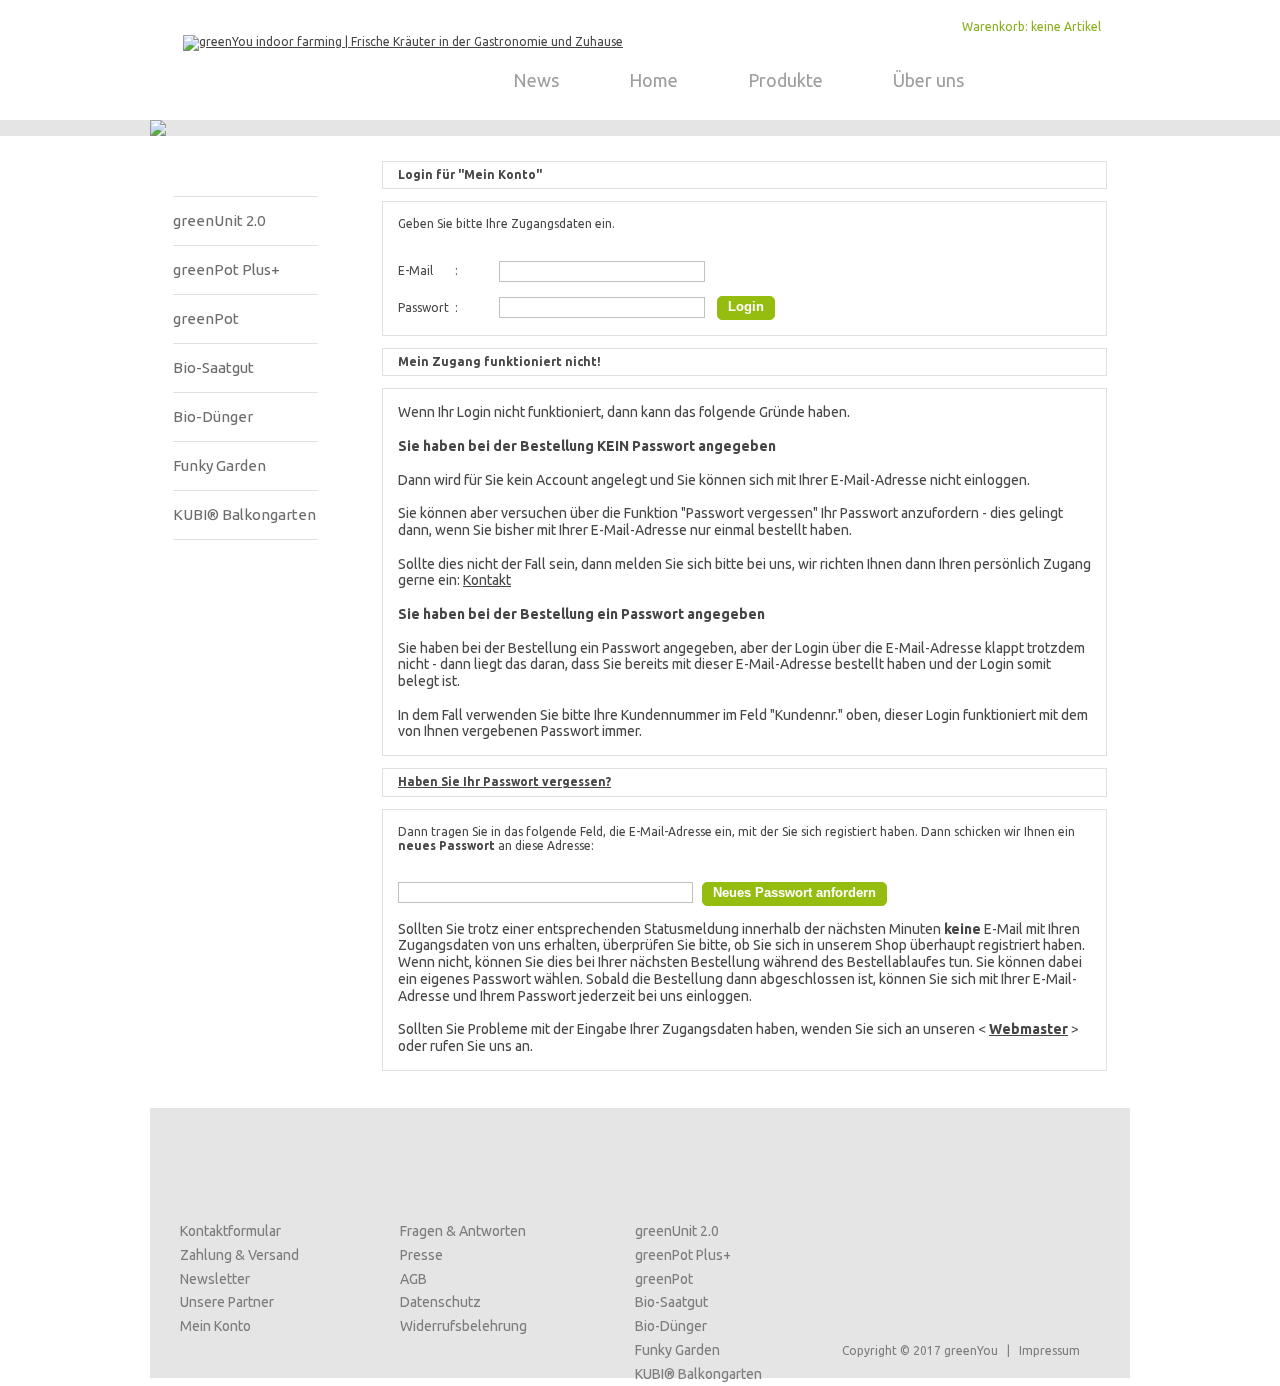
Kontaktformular (230, 1231)
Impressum (1049, 1350)
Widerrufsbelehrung (463, 1326)
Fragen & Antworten (463, 1231)
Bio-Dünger (213, 416)
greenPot (206, 318)
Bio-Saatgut (213, 367)
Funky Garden (219, 465)
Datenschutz (440, 1302)
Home (653, 80)
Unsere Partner (227, 1302)
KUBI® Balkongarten (244, 514)
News (536, 80)
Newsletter (215, 1279)
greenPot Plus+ (226, 269)
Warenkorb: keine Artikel (1031, 26)
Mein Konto (215, 1326)
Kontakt (487, 580)
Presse (421, 1255)
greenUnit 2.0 (219, 220)
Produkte (785, 80)
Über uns (928, 80)
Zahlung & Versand (239, 1255)
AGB (413, 1279)
